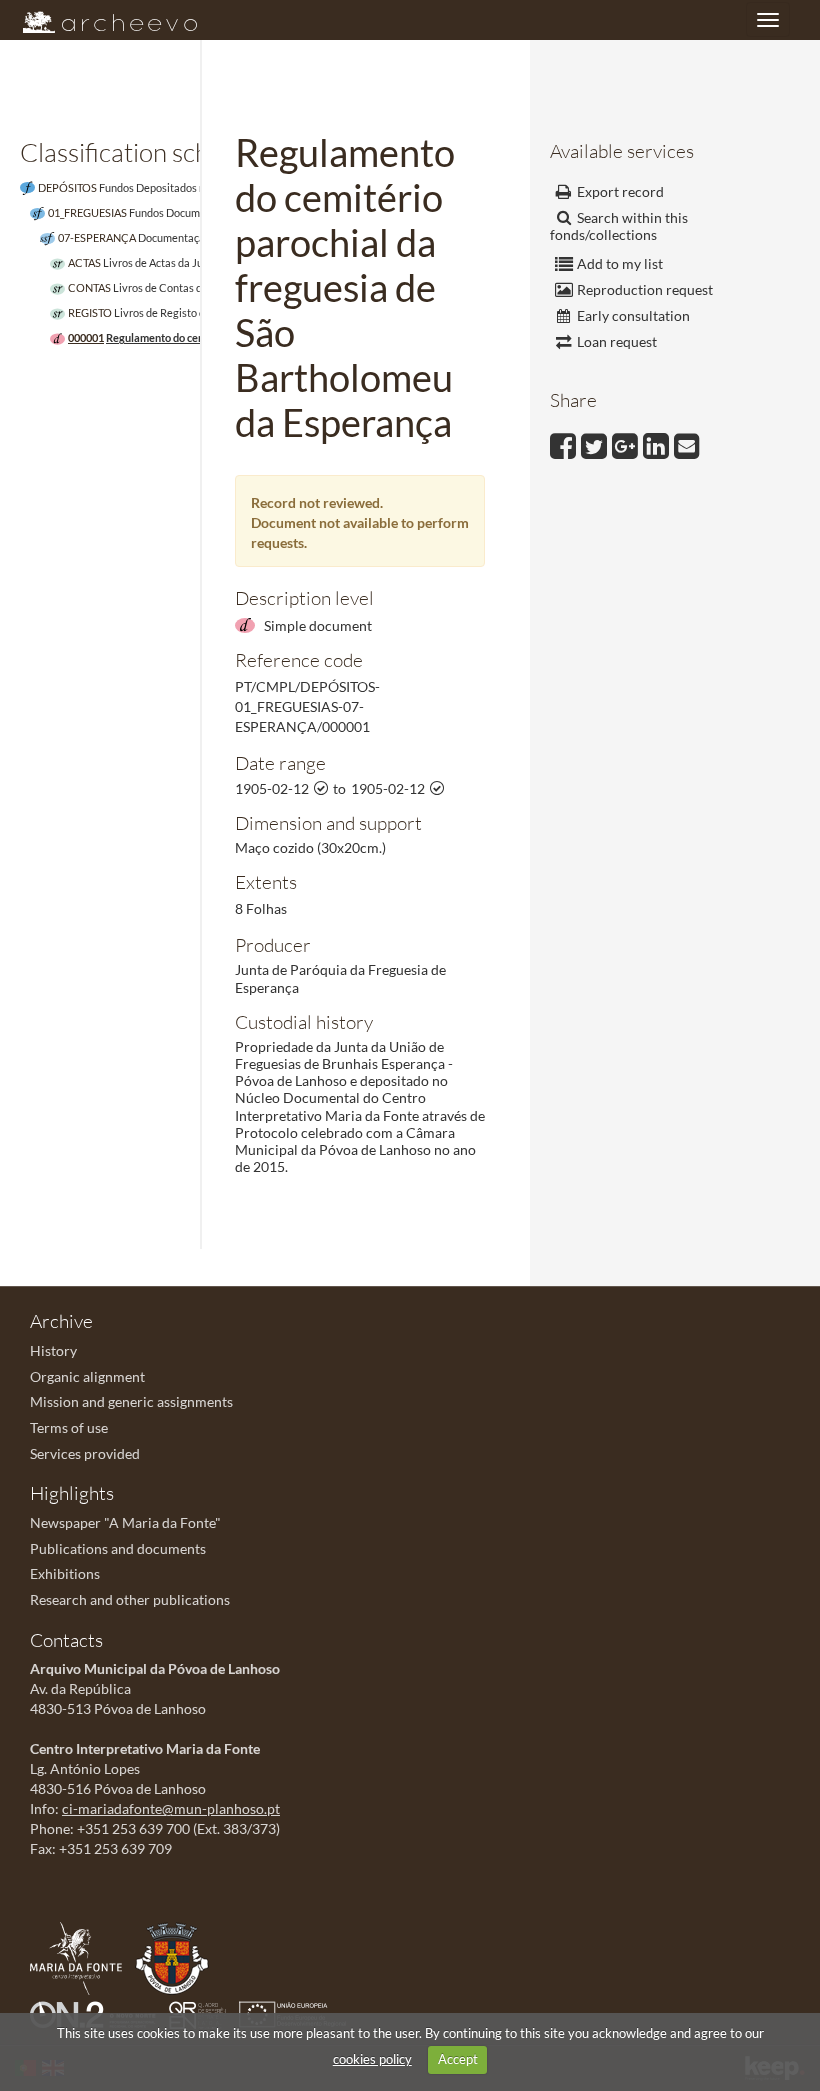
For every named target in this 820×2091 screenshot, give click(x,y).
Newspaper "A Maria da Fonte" (125, 1522)
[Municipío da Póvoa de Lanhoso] (177, 1956)
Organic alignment (87, 1376)
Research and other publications (130, 1599)
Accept (458, 2059)
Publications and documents (118, 1548)
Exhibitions (65, 1573)
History (53, 1350)
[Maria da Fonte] (81, 1956)
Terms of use (69, 1427)
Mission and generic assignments (131, 1401)
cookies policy (372, 2059)
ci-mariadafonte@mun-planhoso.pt (171, 1808)
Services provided (85, 1453)
